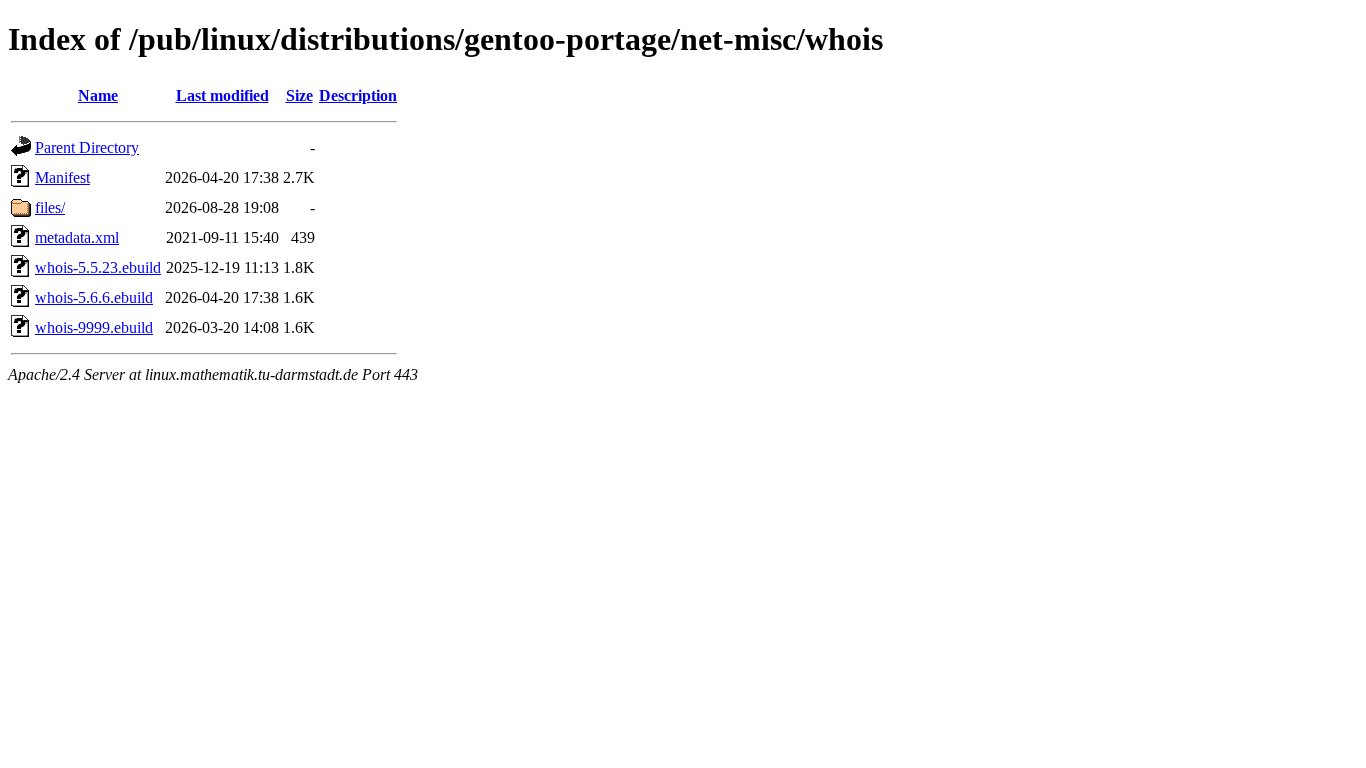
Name (98, 95)
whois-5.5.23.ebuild (98, 267)
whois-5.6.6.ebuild (94, 297)
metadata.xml (77, 237)
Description (358, 95)
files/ (50, 207)
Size (299, 95)
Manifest (62, 177)
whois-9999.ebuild (94, 327)
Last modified (222, 95)
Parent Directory (87, 147)
